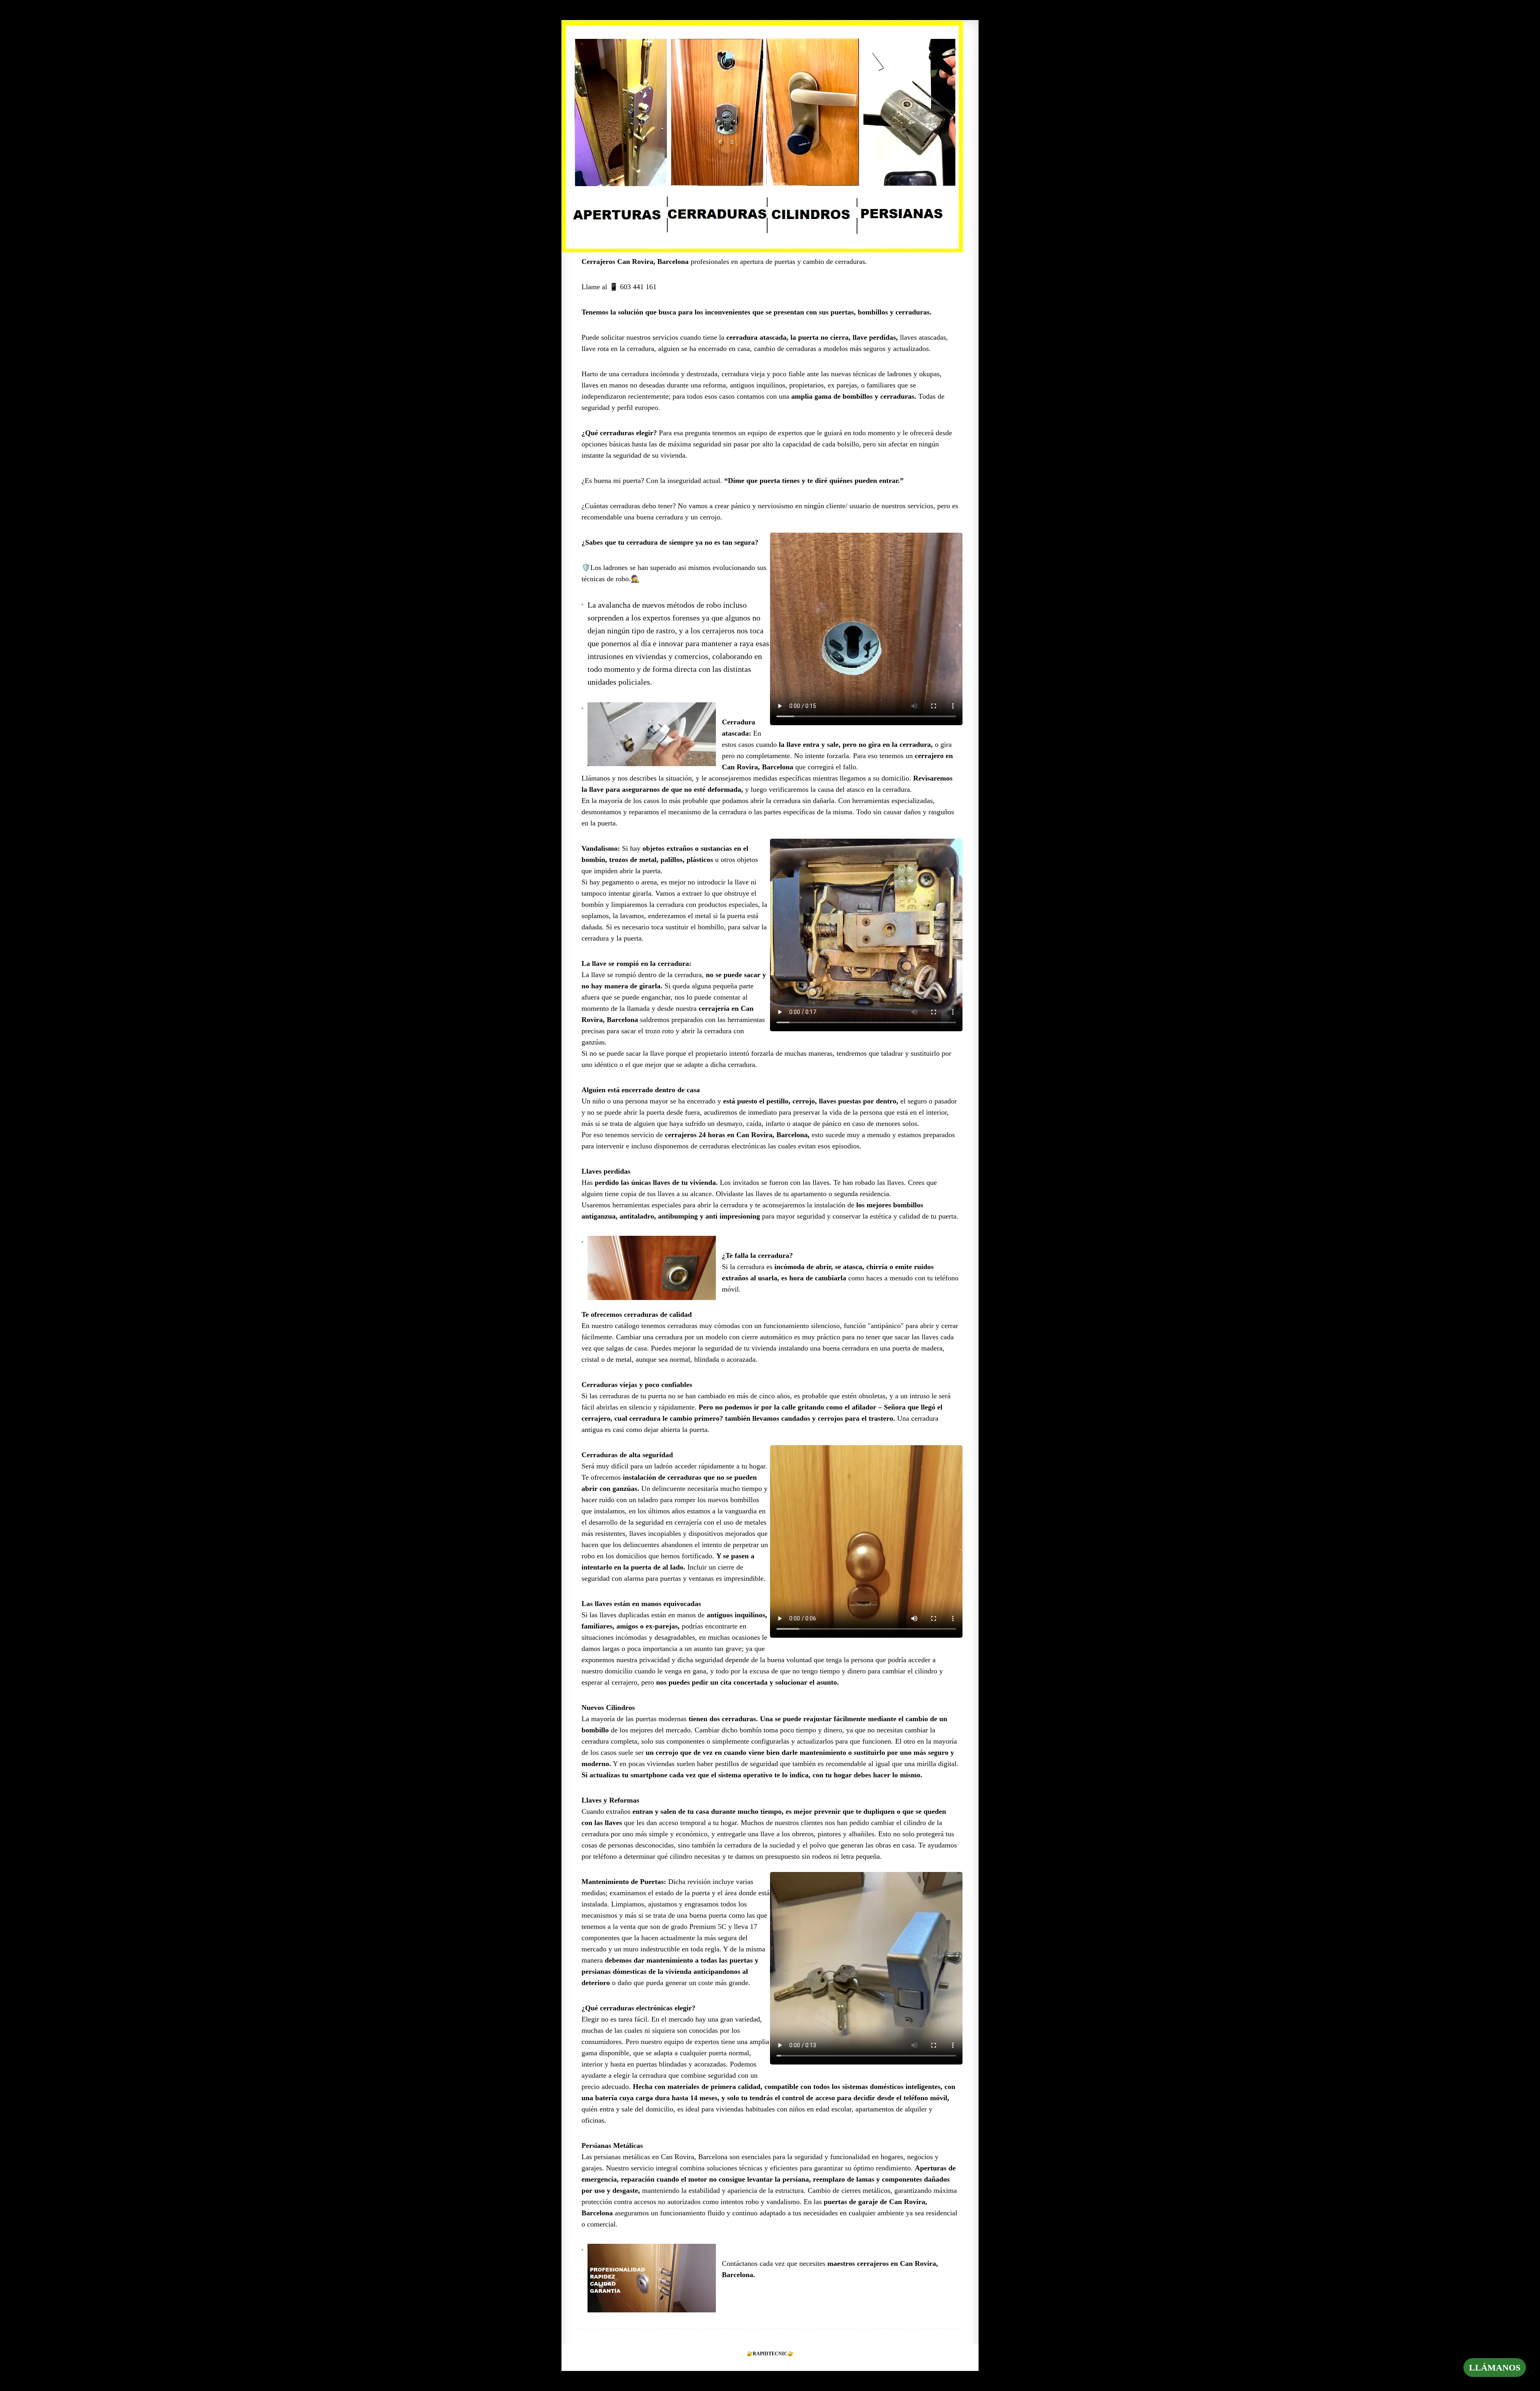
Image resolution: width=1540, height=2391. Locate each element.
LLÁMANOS (1495, 2368)
